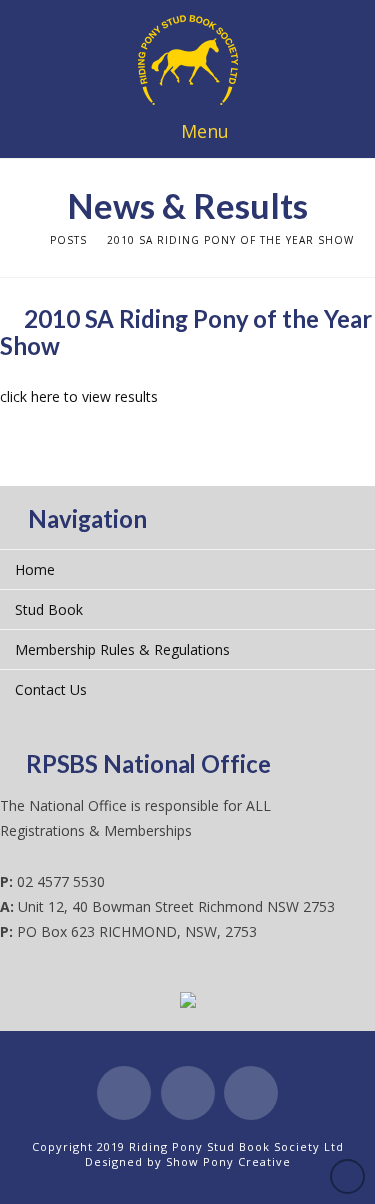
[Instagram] (251, 1093)
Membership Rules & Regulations (122, 649)
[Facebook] (124, 1093)
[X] (188, 1093)
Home (35, 569)
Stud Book (49, 609)
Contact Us (51, 689)
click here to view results (79, 396)
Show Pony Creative (228, 1161)
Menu (205, 131)
